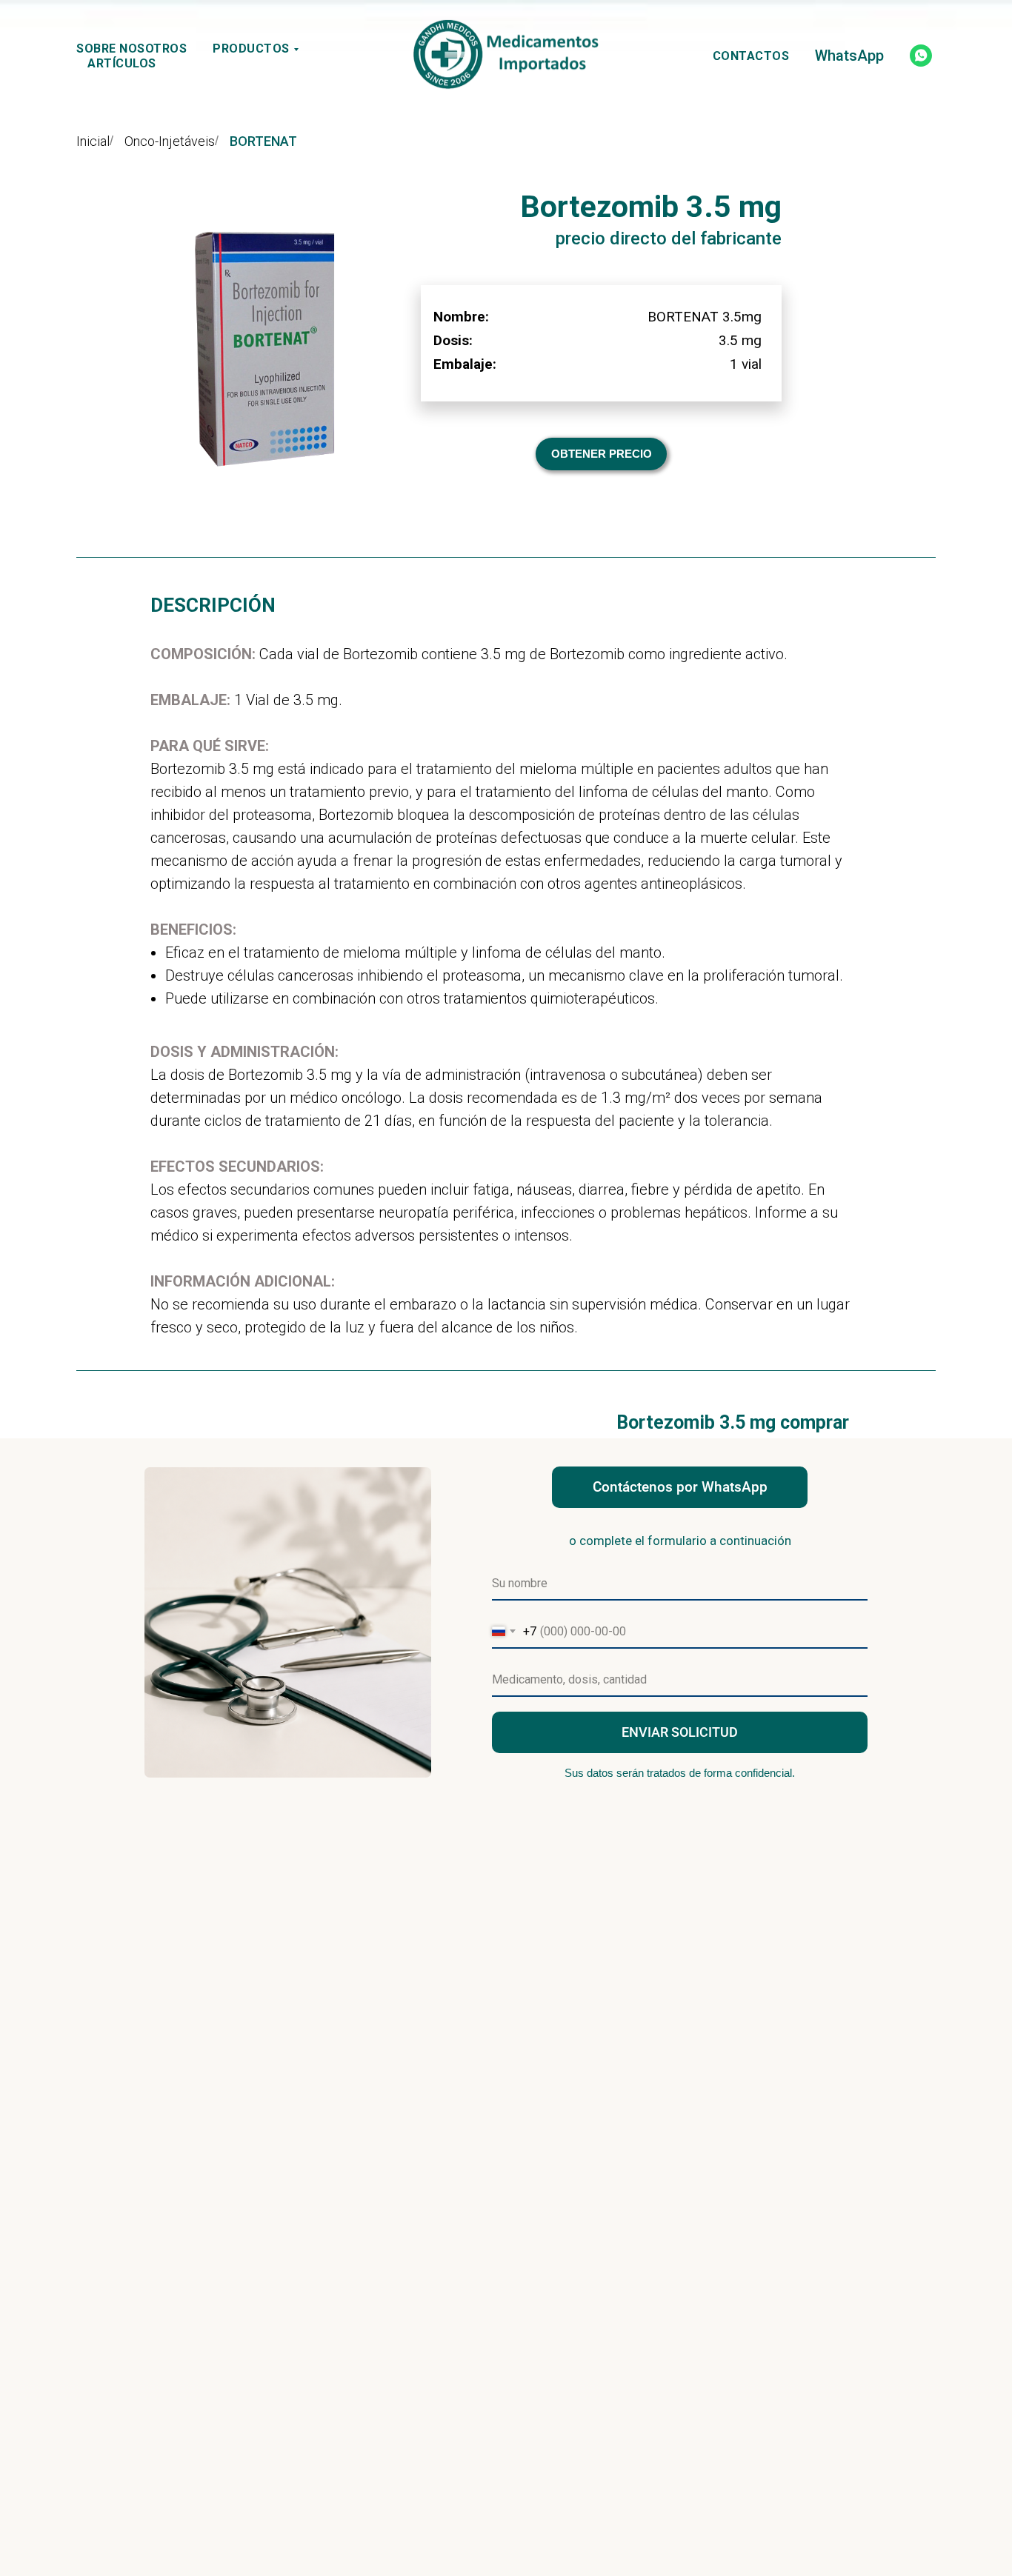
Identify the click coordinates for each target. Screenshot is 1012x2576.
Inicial (93, 141)
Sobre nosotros (132, 49)
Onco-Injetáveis (170, 141)
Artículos (122, 63)
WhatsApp (849, 56)
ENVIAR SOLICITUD (680, 1732)
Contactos (751, 56)
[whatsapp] (921, 56)
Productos (251, 49)
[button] (601, 454)
